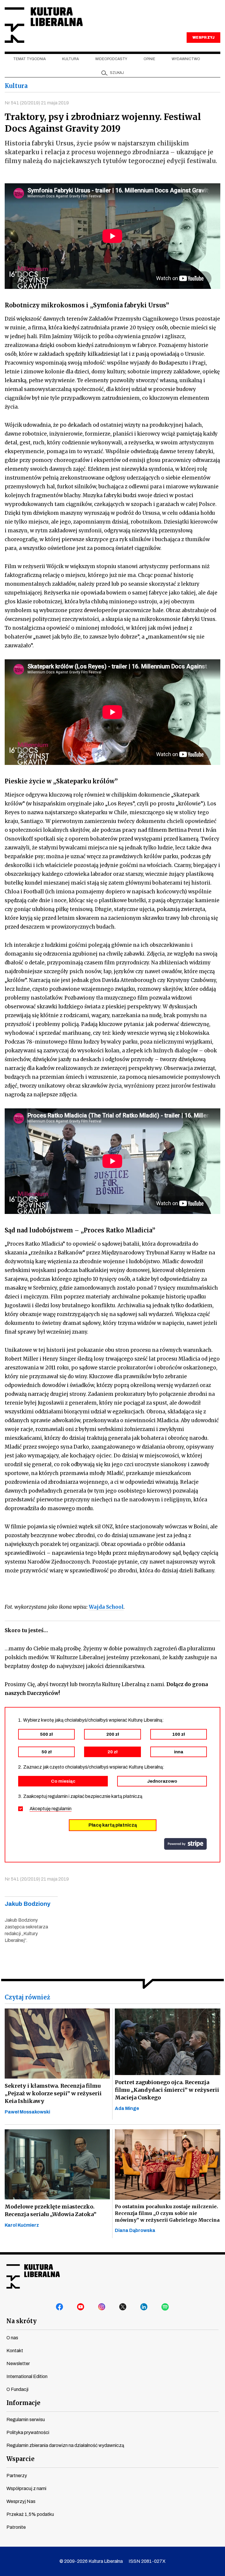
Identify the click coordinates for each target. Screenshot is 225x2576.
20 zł (112, 1752)
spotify (165, 2307)
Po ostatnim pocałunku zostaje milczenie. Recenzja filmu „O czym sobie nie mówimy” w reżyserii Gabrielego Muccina (167, 2213)
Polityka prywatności (28, 2432)
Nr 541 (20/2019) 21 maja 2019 (37, 103)
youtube (81, 2307)
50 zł (47, 1752)
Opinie (149, 59)
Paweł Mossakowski (27, 2112)
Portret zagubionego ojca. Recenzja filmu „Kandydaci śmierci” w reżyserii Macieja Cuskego (167, 2090)
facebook (60, 2307)
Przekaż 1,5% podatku (30, 2514)
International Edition (27, 2376)
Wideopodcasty (111, 59)
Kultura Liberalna (44, 25)
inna (179, 1752)
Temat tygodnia (29, 59)
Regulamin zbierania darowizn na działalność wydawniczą (65, 2445)
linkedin (144, 2307)
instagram (102, 2307)
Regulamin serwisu (26, 2420)
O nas (12, 2338)
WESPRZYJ (203, 38)
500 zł (46, 1734)
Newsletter (18, 2364)
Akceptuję (51, 1809)
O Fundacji (17, 2389)
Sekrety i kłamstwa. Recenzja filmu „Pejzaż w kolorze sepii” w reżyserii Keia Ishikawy (53, 2093)
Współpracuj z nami (26, 2488)
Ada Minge (127, 2108)
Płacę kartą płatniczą (113, 1825)
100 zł (179, 1734)
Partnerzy (17, 2476)
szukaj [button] (117, 73)
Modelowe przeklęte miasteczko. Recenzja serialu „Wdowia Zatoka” (51, 2210)
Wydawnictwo (186, 59)
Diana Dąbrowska (135, 2230)
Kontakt (15, 2351)
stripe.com (185, 1844)
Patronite (16, 2527)
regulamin (62, 1809)
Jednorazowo (162, 1781)
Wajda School (106, 1607)
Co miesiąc (63, 1781)
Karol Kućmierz (22, 2225)
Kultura (70, 59)
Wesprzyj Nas (21, 2501)
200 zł (113, 1734)
